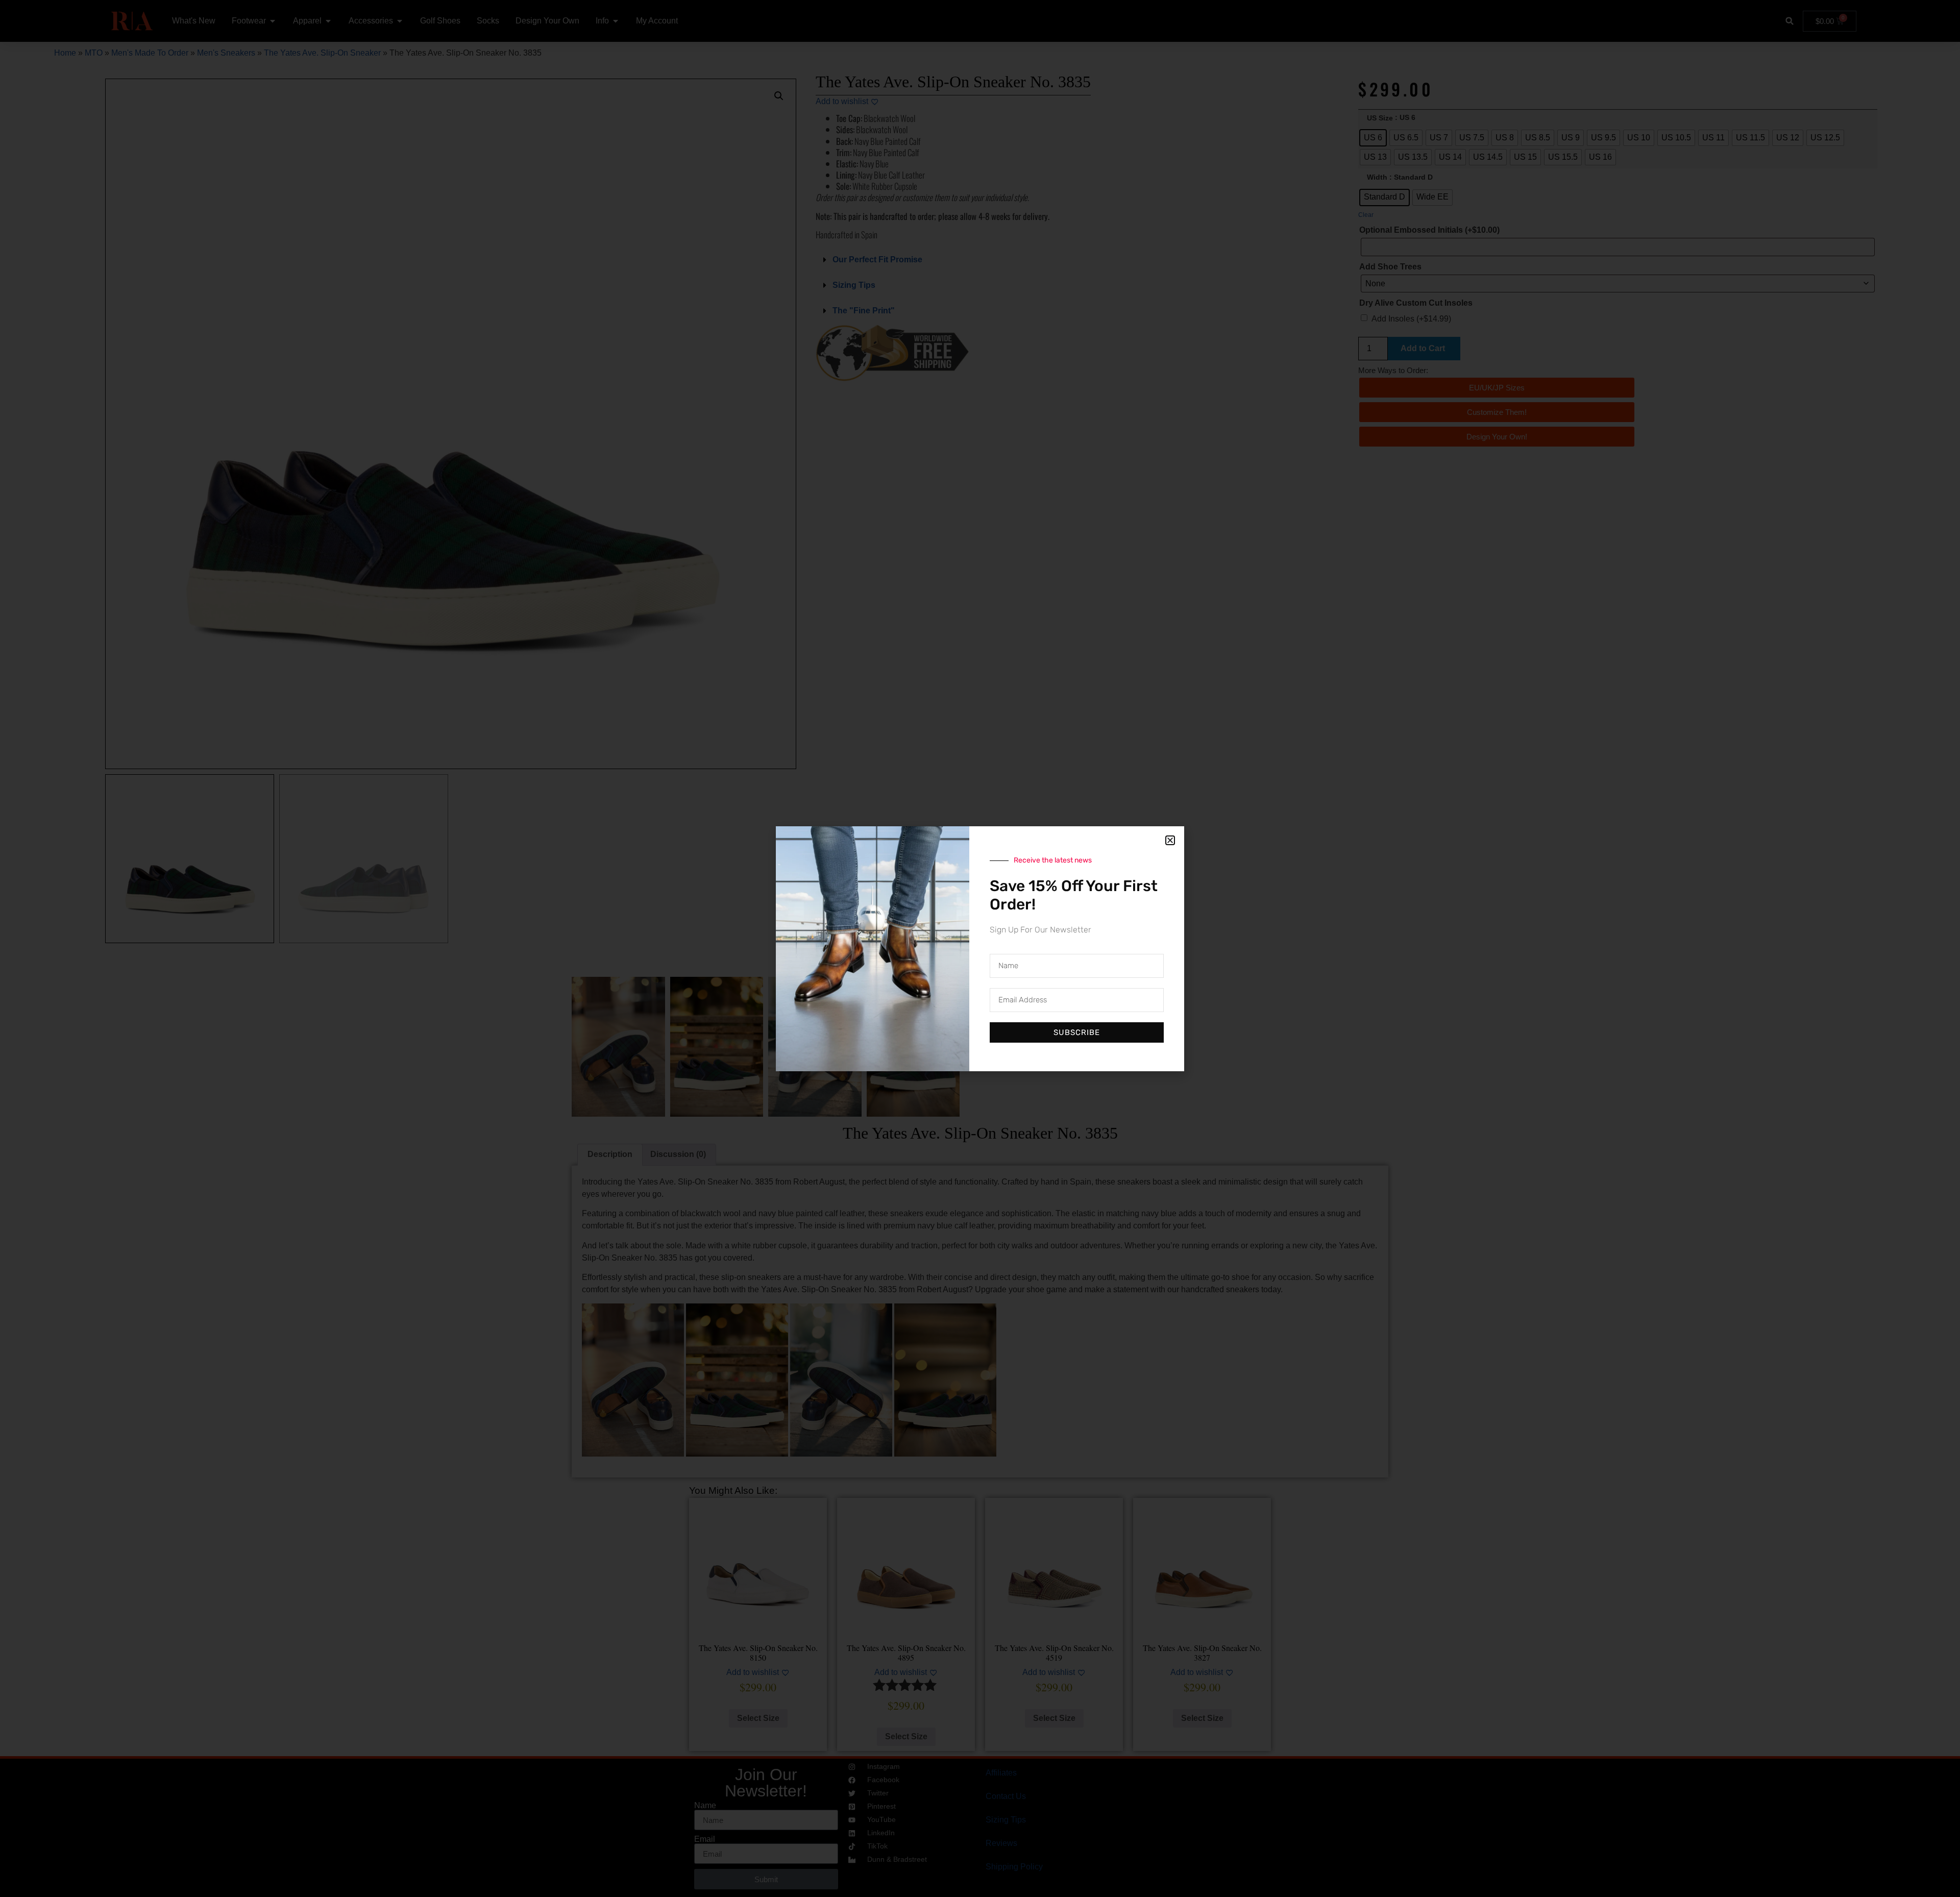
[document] (980, 948)
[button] (1170, 840)
